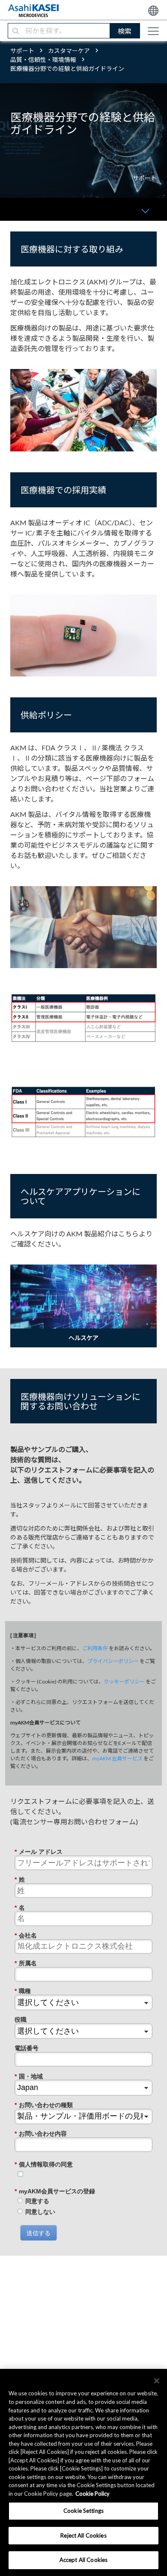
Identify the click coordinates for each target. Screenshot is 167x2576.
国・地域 (29, 2076)
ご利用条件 (95, 1648)
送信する (39, 2233)
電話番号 (27, 2048)
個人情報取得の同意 (44, 2164)
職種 (23, 1991)
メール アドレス (39, 1852)
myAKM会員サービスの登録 (55, 2191)
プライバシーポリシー (113, 1661)
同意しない (40, 2212)
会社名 (26, 1935)
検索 (125, 31)
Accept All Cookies (83, 2560)
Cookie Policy (92, 2494)
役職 (21, 2020)
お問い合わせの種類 (44, 2105)
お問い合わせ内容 (41, 2134)
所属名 (26, 1963)
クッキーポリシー (124, 1682)
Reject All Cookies (83, 2535)
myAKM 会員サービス (117, 1758)
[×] (157, 2381)
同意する (37, 2201)
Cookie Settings (83, 2511)
